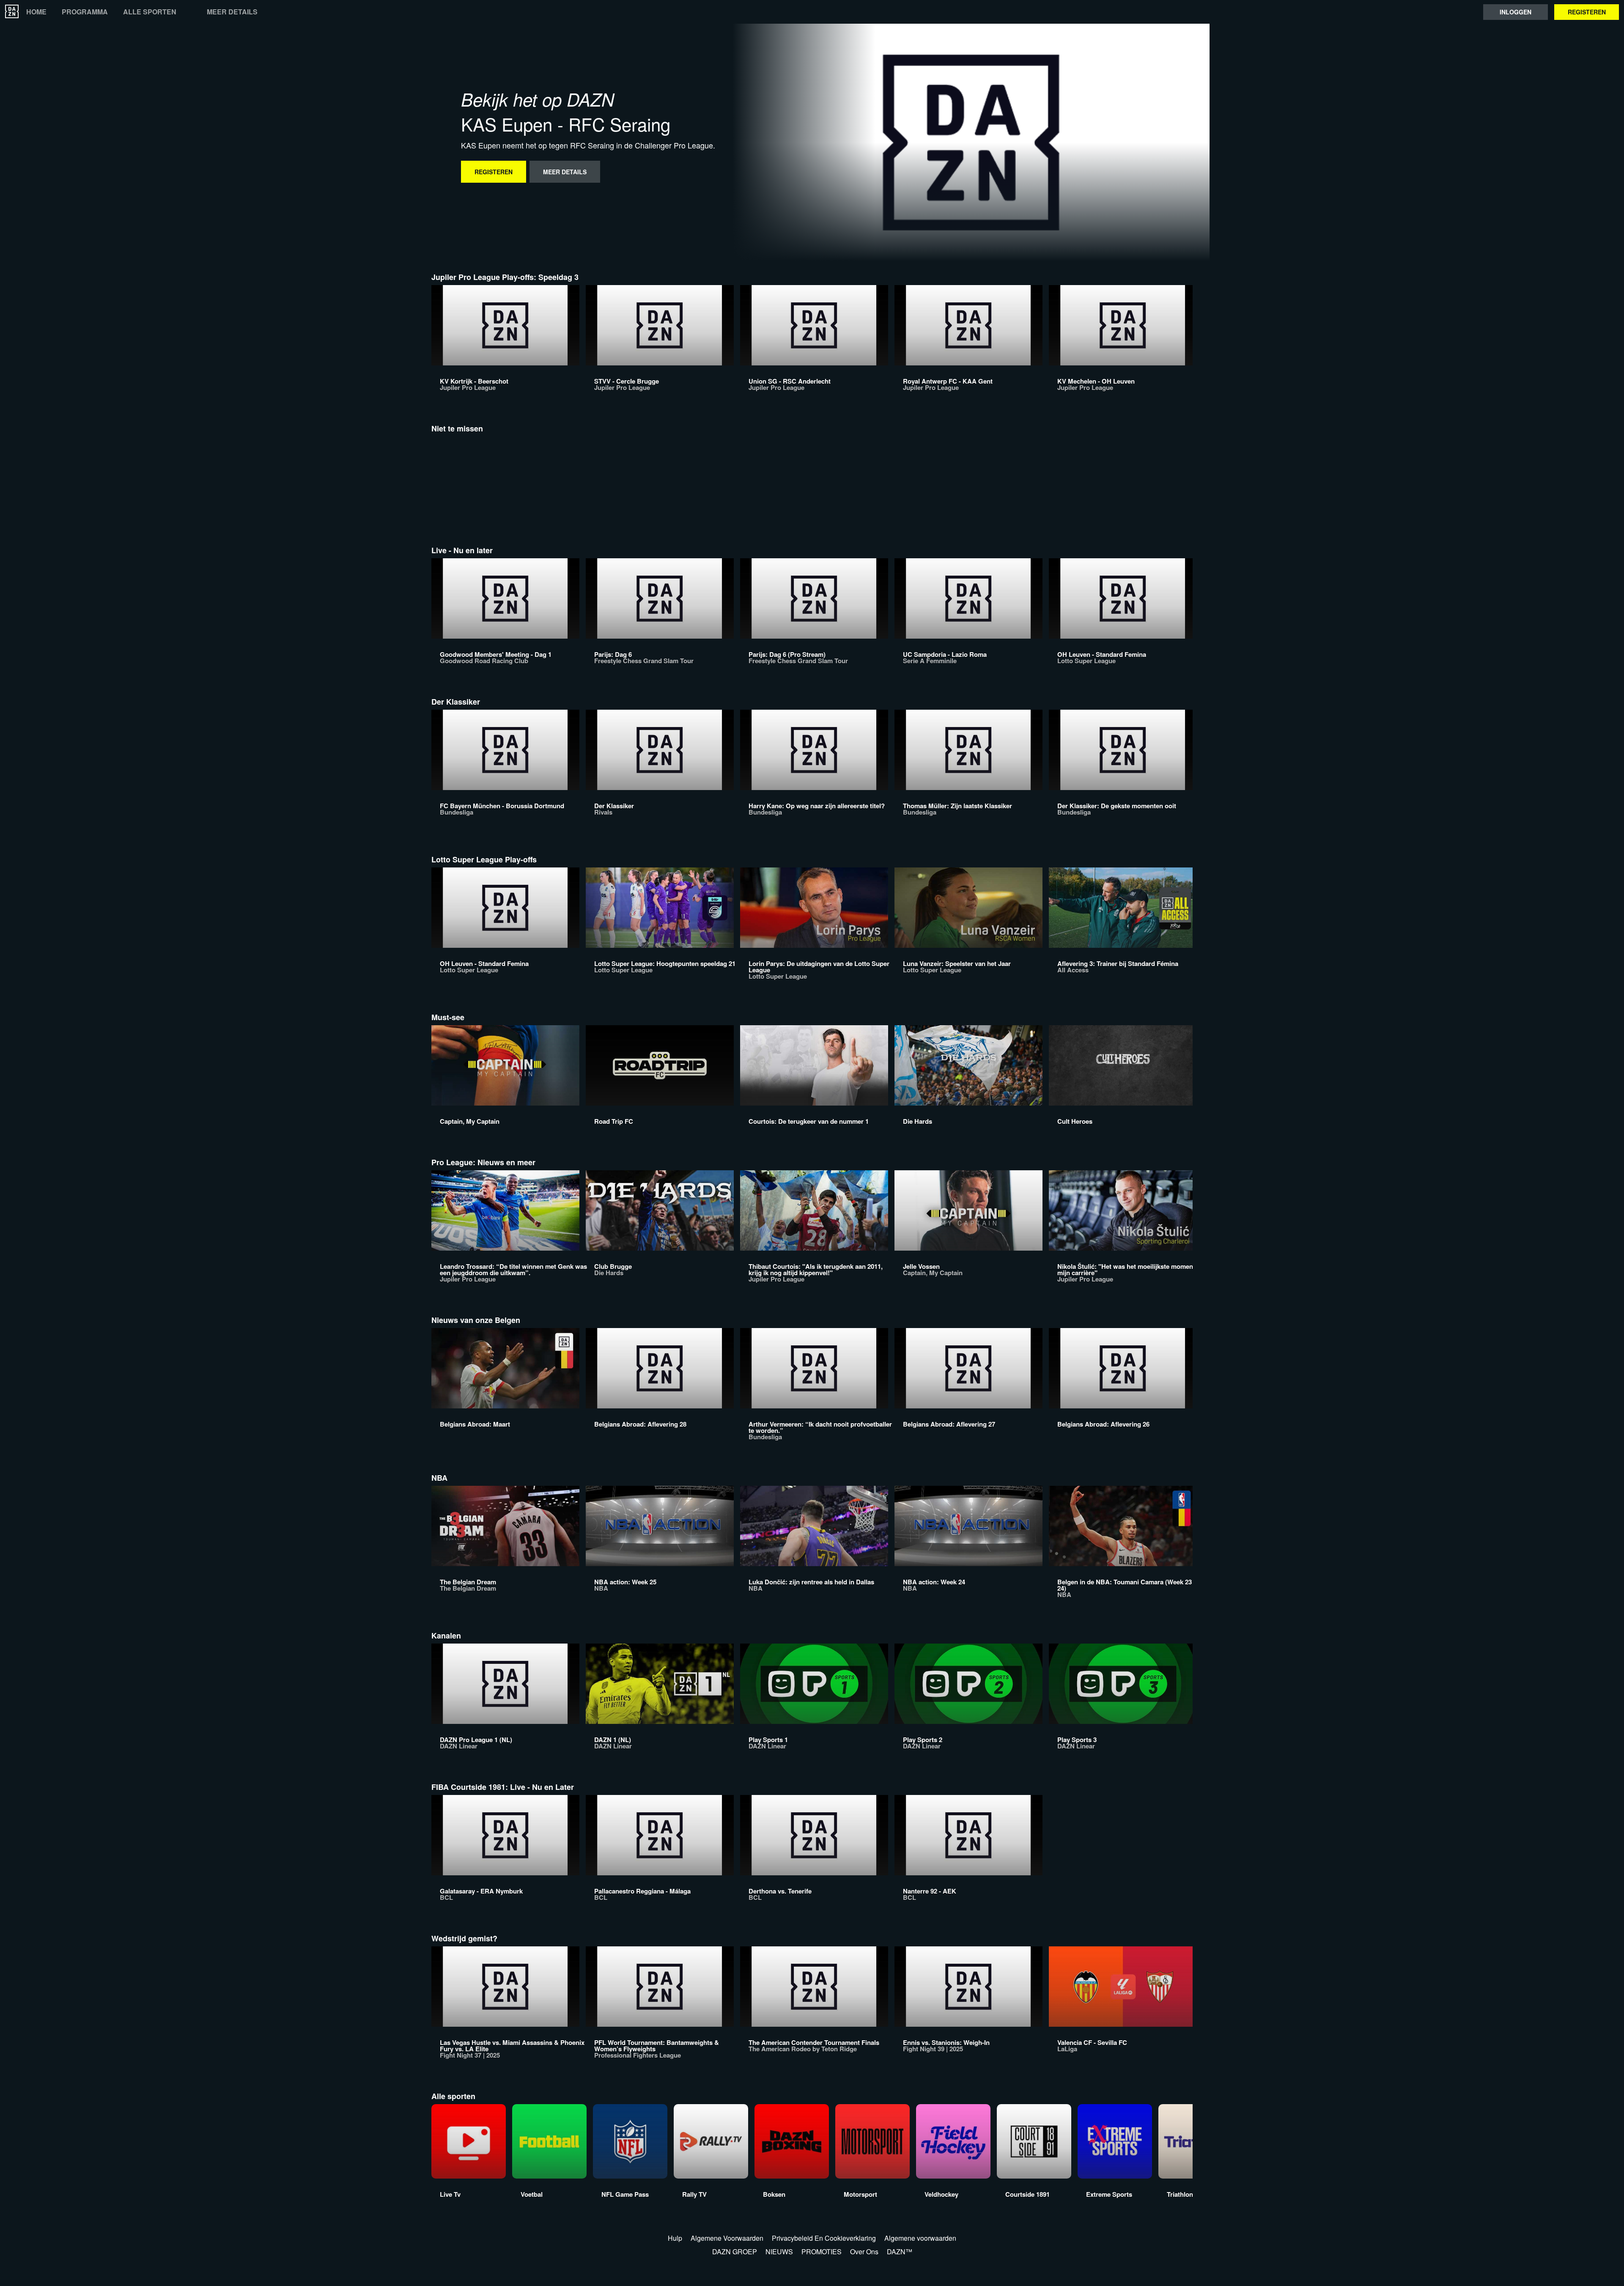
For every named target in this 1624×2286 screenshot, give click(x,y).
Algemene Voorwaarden (727, 2238)
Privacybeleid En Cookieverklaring (824, 2238)
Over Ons (864, 2252)
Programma (85, 12)
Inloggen (1516, 12)
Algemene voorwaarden (920, 2238)
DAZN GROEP (735, 2252)
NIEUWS (779, 2252)
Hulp (675, 2238)
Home (36, 12)
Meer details (232, 12)
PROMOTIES (822, 2252)
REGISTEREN (1587, 12)
